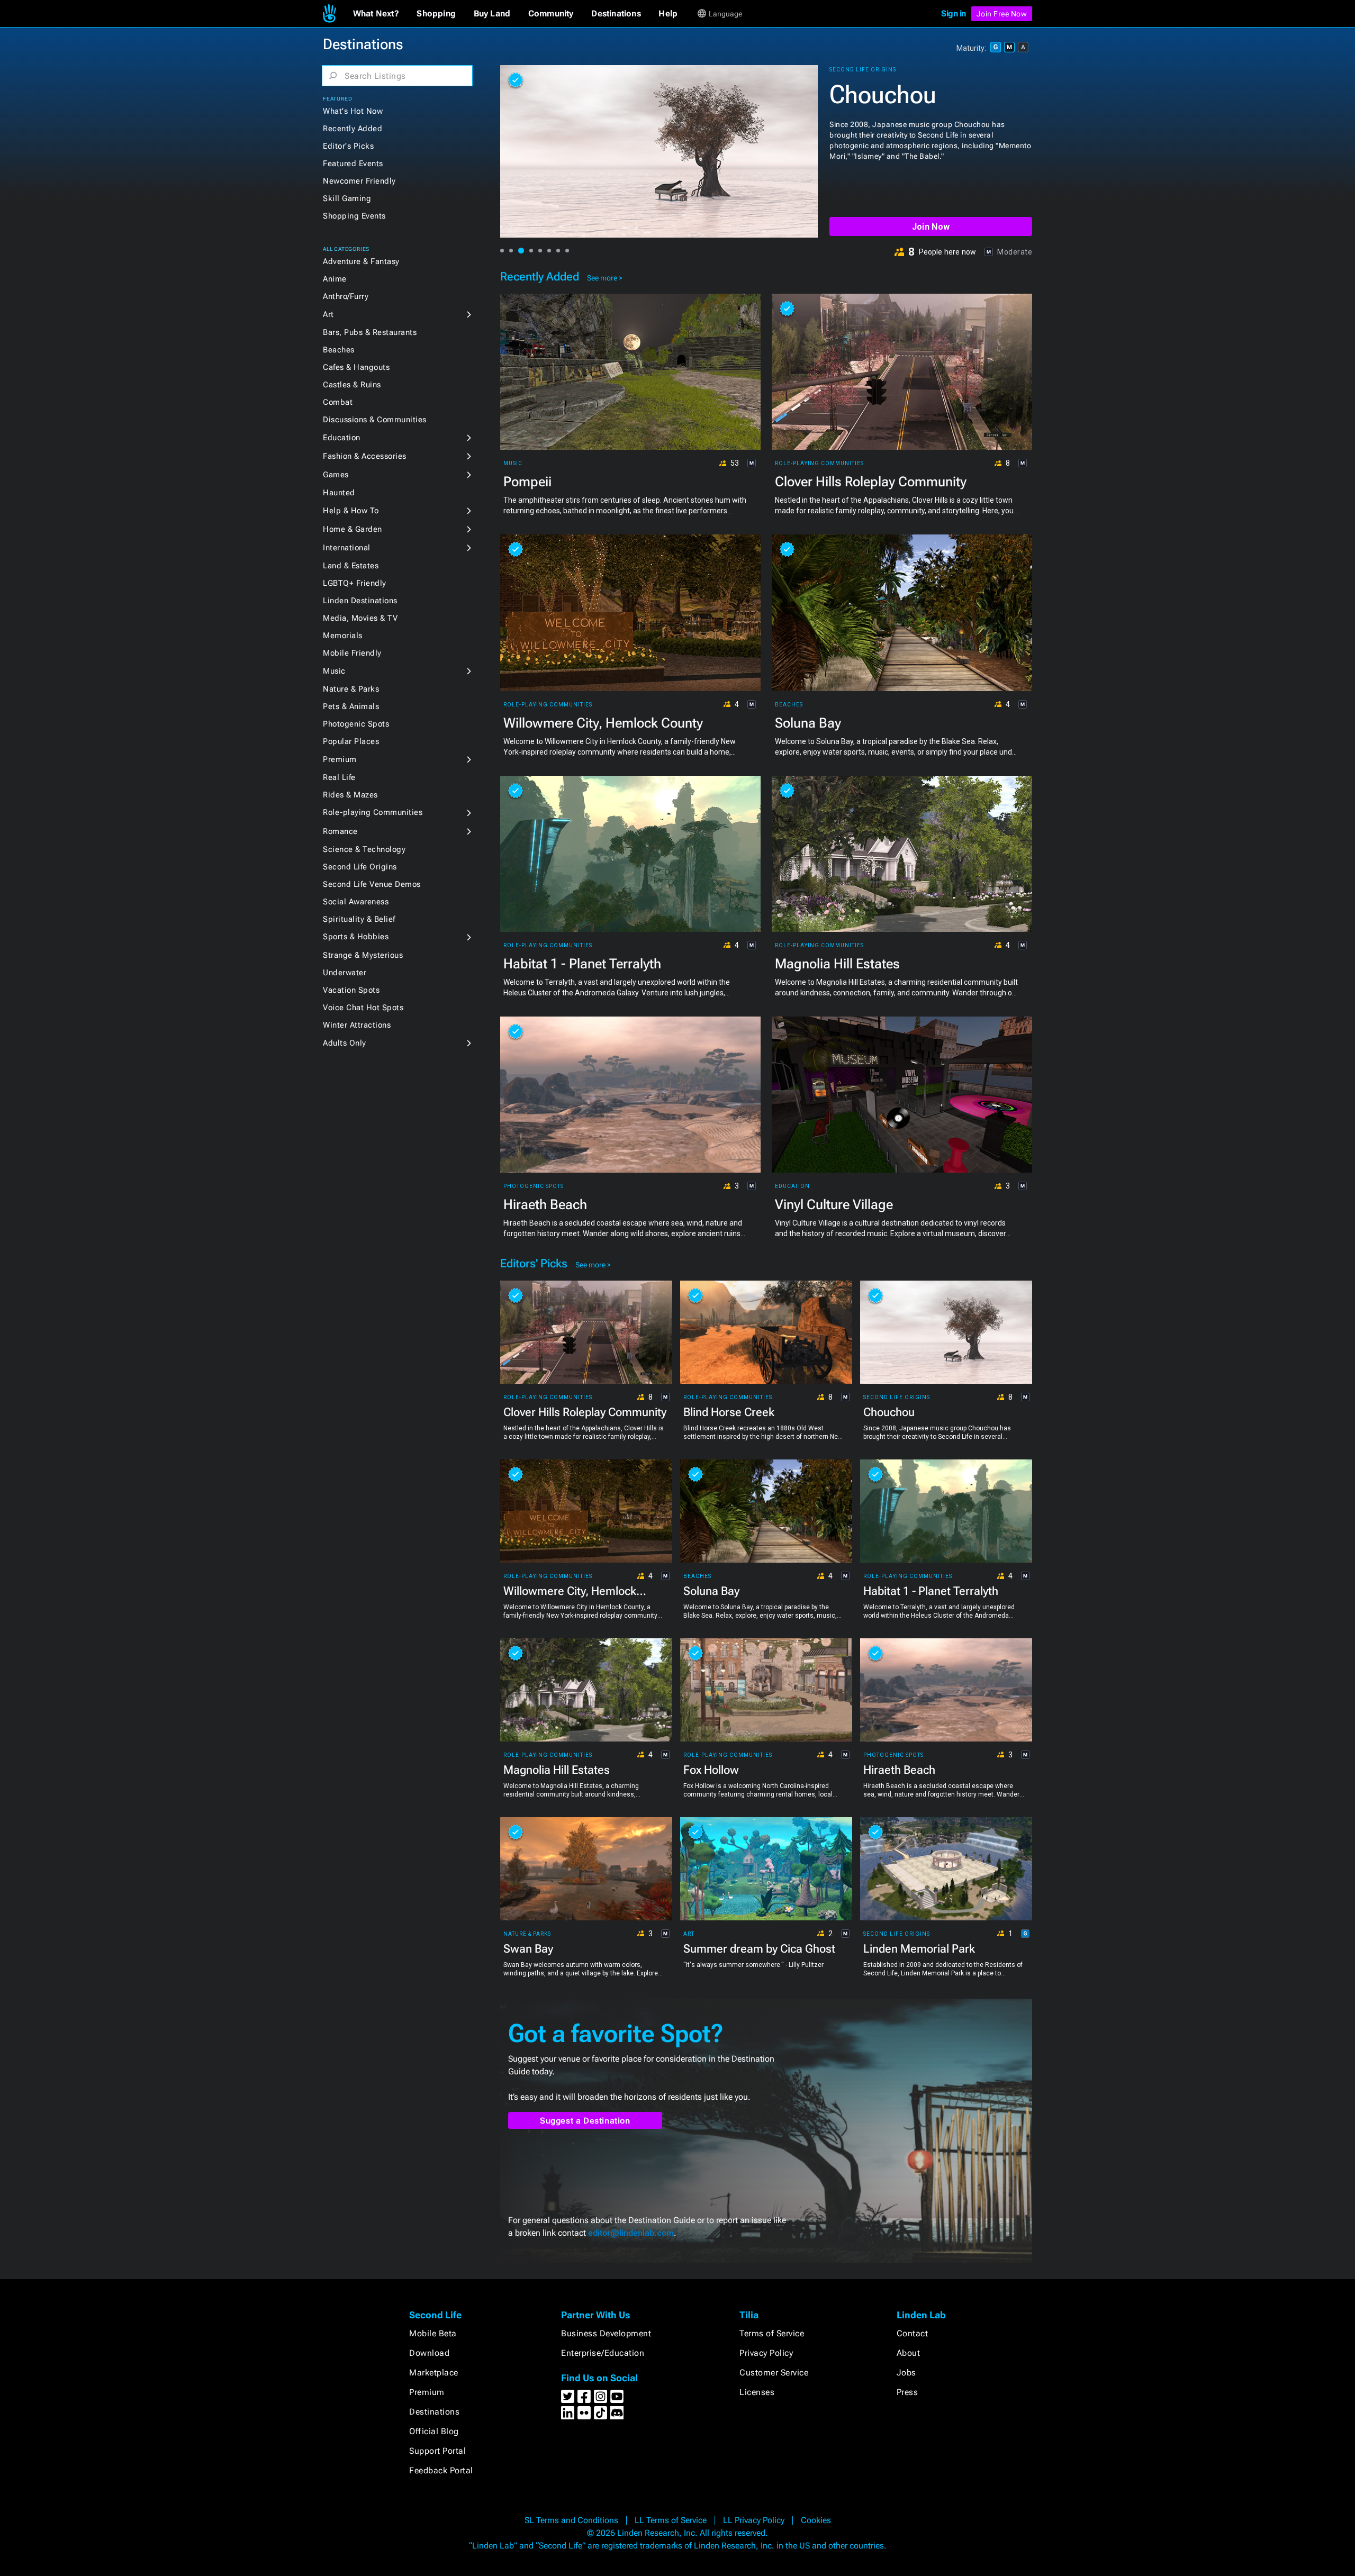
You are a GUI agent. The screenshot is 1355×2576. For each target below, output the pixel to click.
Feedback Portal (441, 2470)
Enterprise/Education (603, 2353)
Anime (335, 279)
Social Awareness (356, 902)
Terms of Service (772, 2333)
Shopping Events (354, 216)
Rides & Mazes (350, 795)
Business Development (606, 2333)
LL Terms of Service (671, 2520)
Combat (338, 402)
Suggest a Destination (585, 2121)
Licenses (757, 2392)
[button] (376, 14)
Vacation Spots (351, 990)
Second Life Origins (360, 867)
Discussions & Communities (375, 420)
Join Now (931, 227)
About (909, 2353)
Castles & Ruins (352, 385)
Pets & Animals (351, 706)
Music (334, 671)
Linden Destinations (360, 601)
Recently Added (353, 129)
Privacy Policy (766, 2353)
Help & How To (351, 511)
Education (342, 438)
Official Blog (434, 2431)
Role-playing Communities (373, 812)
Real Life (339, 777)
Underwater (345, 973)
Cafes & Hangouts (356, 367)
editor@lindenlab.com (631, 2233)
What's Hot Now (353, 111)
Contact (913, 2333)
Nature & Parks (351, 689)
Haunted (339, 493)
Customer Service (774, 2373)
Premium (340, 759)
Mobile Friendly (352, 653)
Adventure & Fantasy (361, 261)
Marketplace (434, 2373)
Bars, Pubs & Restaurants (370, 332)
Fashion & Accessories (365, 456)
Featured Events (353, 164)
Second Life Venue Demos (372, 884)
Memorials (343, 636)
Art (328, 314)
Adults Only (345, 1043)
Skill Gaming (347, 198)
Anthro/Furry (346, 296)
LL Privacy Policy (754, 2520)
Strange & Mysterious (363, 955)
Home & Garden (353, 529)
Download (429, 2353)
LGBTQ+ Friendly (355, 583)
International (347, 548)
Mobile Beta (433, 2333)
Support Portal (437, 2451)
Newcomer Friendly (359, 181)
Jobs (906, 2373)
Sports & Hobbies (356, 937)
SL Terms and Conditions (571, 2520)
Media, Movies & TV (360, 618)
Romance (340, 831)
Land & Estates (351, 566)
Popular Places (351, 741)
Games (336, 475)
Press (907, 2392)
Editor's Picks (348, 146)
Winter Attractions (357, 1025)
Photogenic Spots (356, 724)
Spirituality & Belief (359, 919)
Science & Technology (364, 849)
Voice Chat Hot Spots (363, 1008)
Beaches (339, 350)
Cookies (816, 2520)
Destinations (434, 2412)
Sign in (954, 13)
